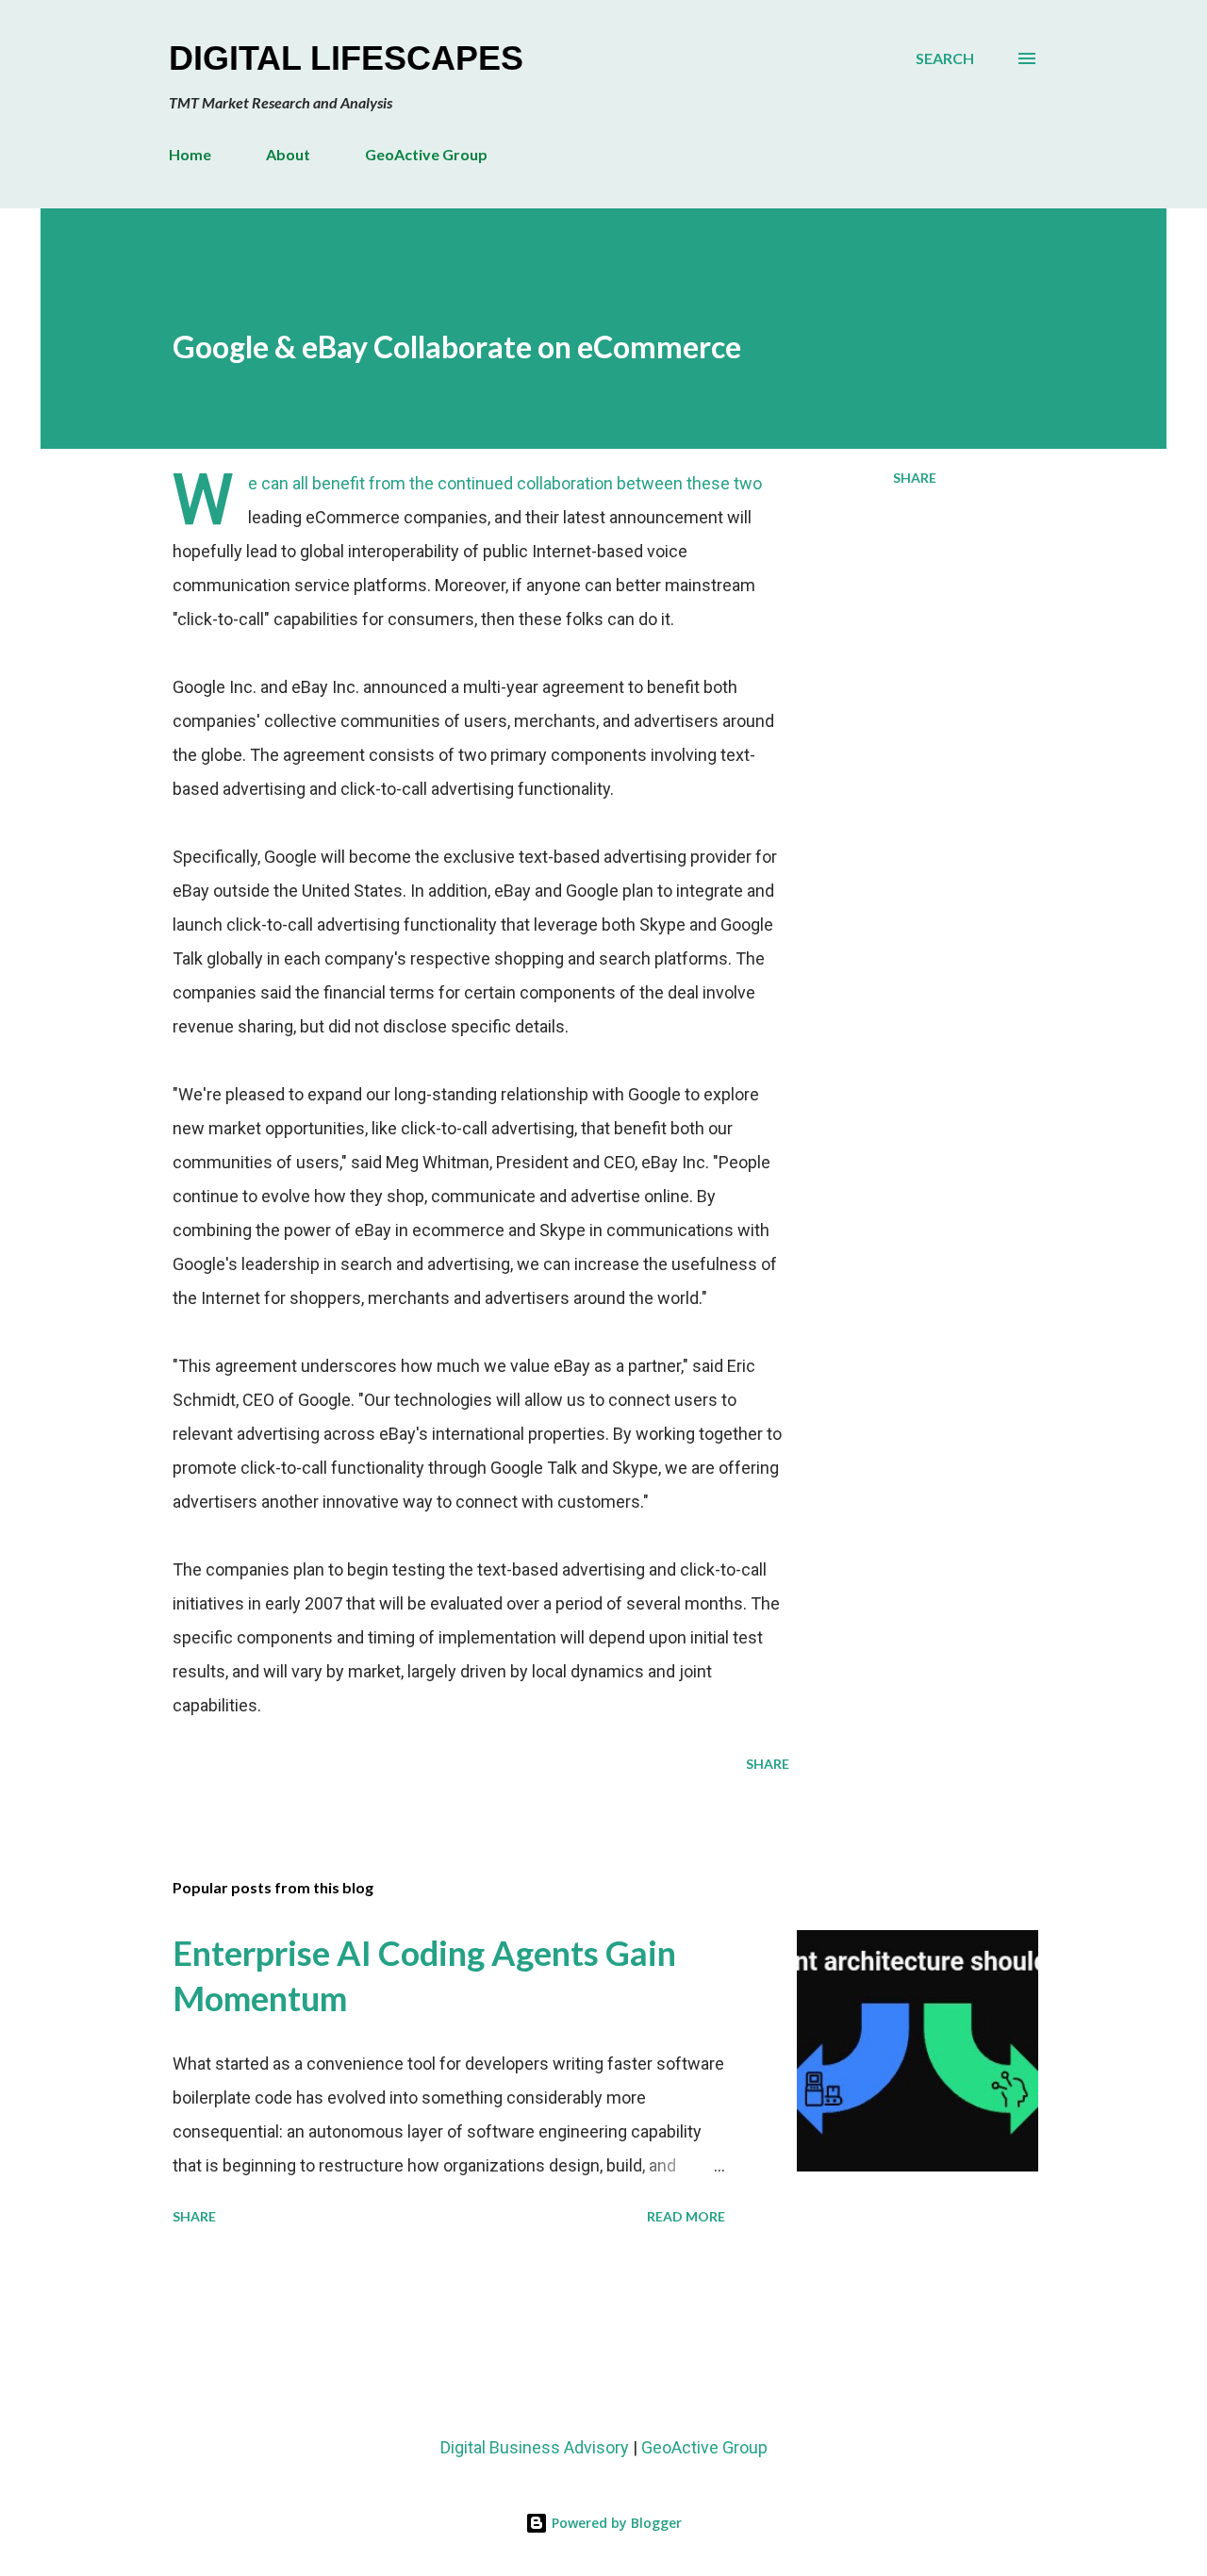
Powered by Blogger (615, 2523)
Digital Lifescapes (346, 58)
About (288, 154)
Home (190, 154)
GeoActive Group (426, 154)
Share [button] (915, 478)
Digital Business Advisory (535, 2447)
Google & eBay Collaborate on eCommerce (457, 347)
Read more (686, 2216)
